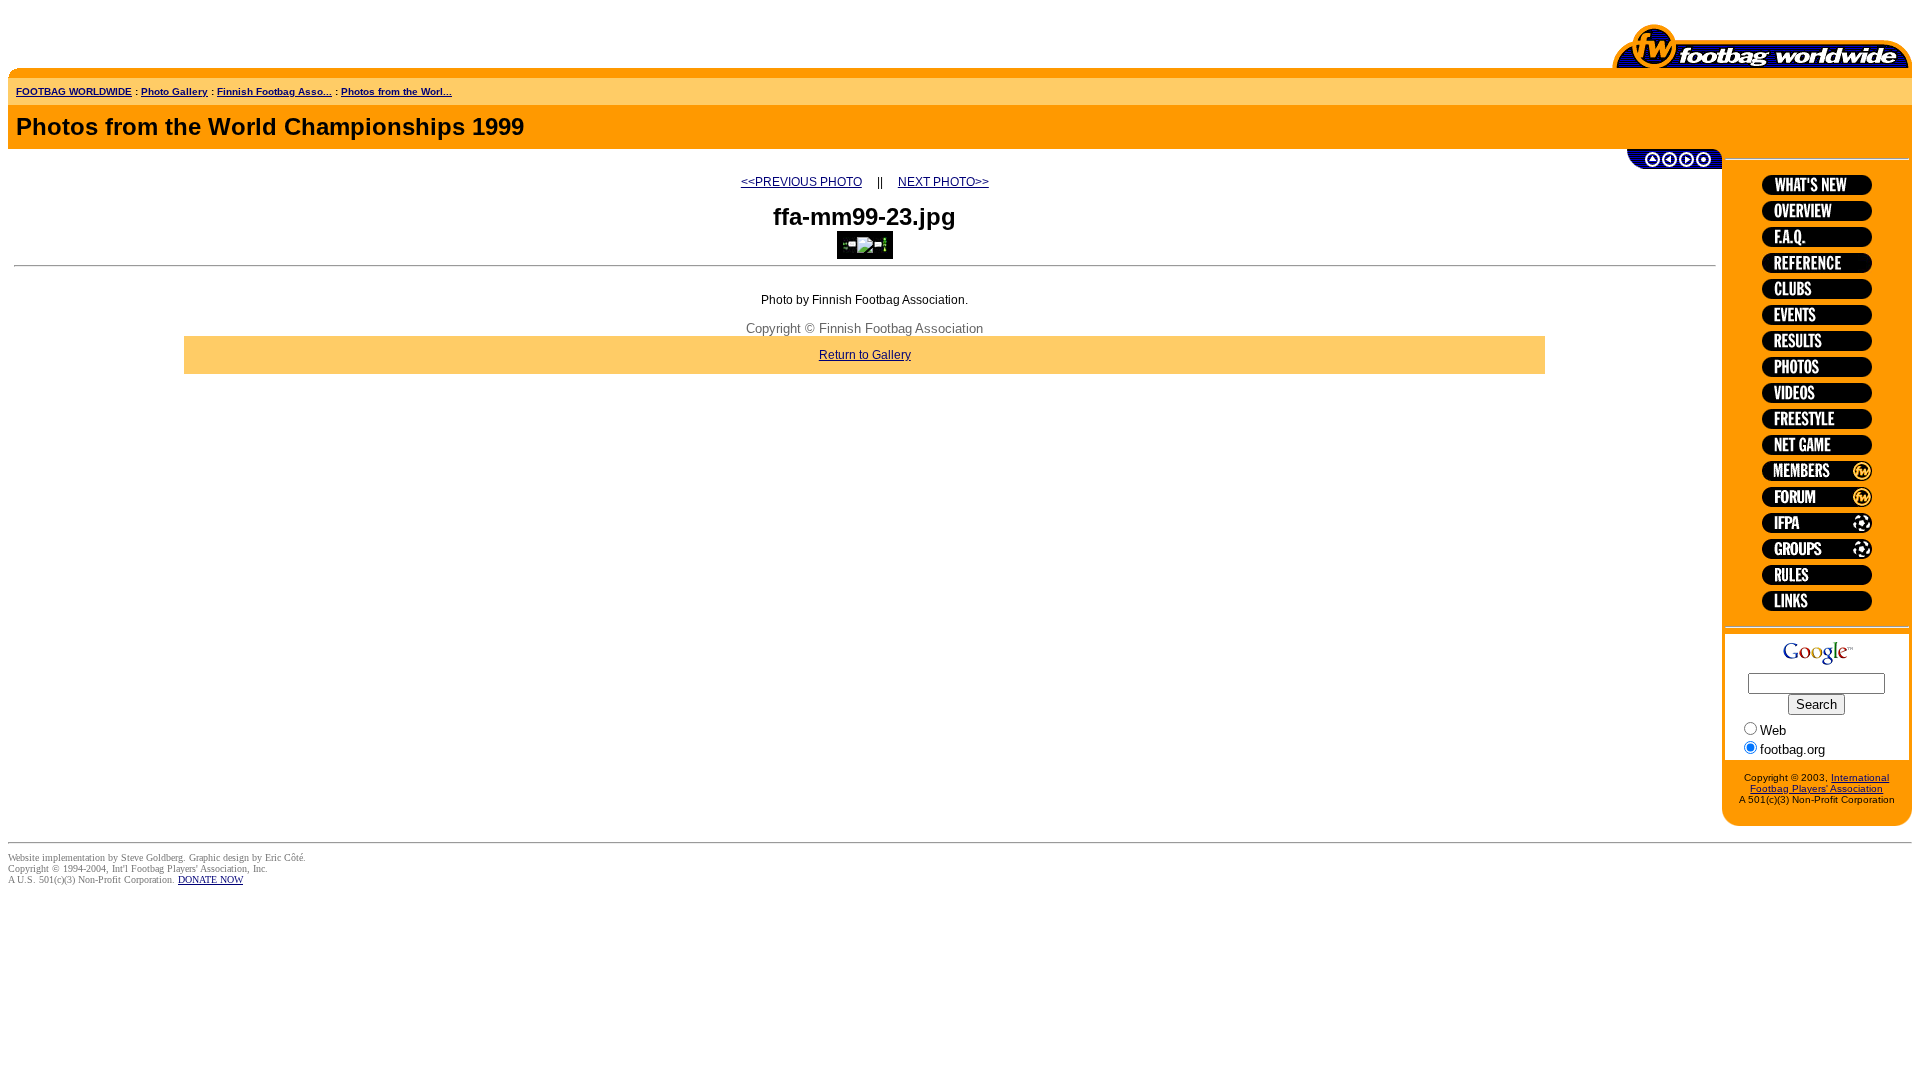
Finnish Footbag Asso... (274, 91)
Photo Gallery (174, 91)
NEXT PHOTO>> (943, 182)
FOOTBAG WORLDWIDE (74, 91)
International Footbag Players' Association (1819, 783)
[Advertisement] (125, 38)
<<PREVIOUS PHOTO (801, 182)
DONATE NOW (210, 879)
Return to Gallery (865, 355)
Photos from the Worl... (396, 91)
